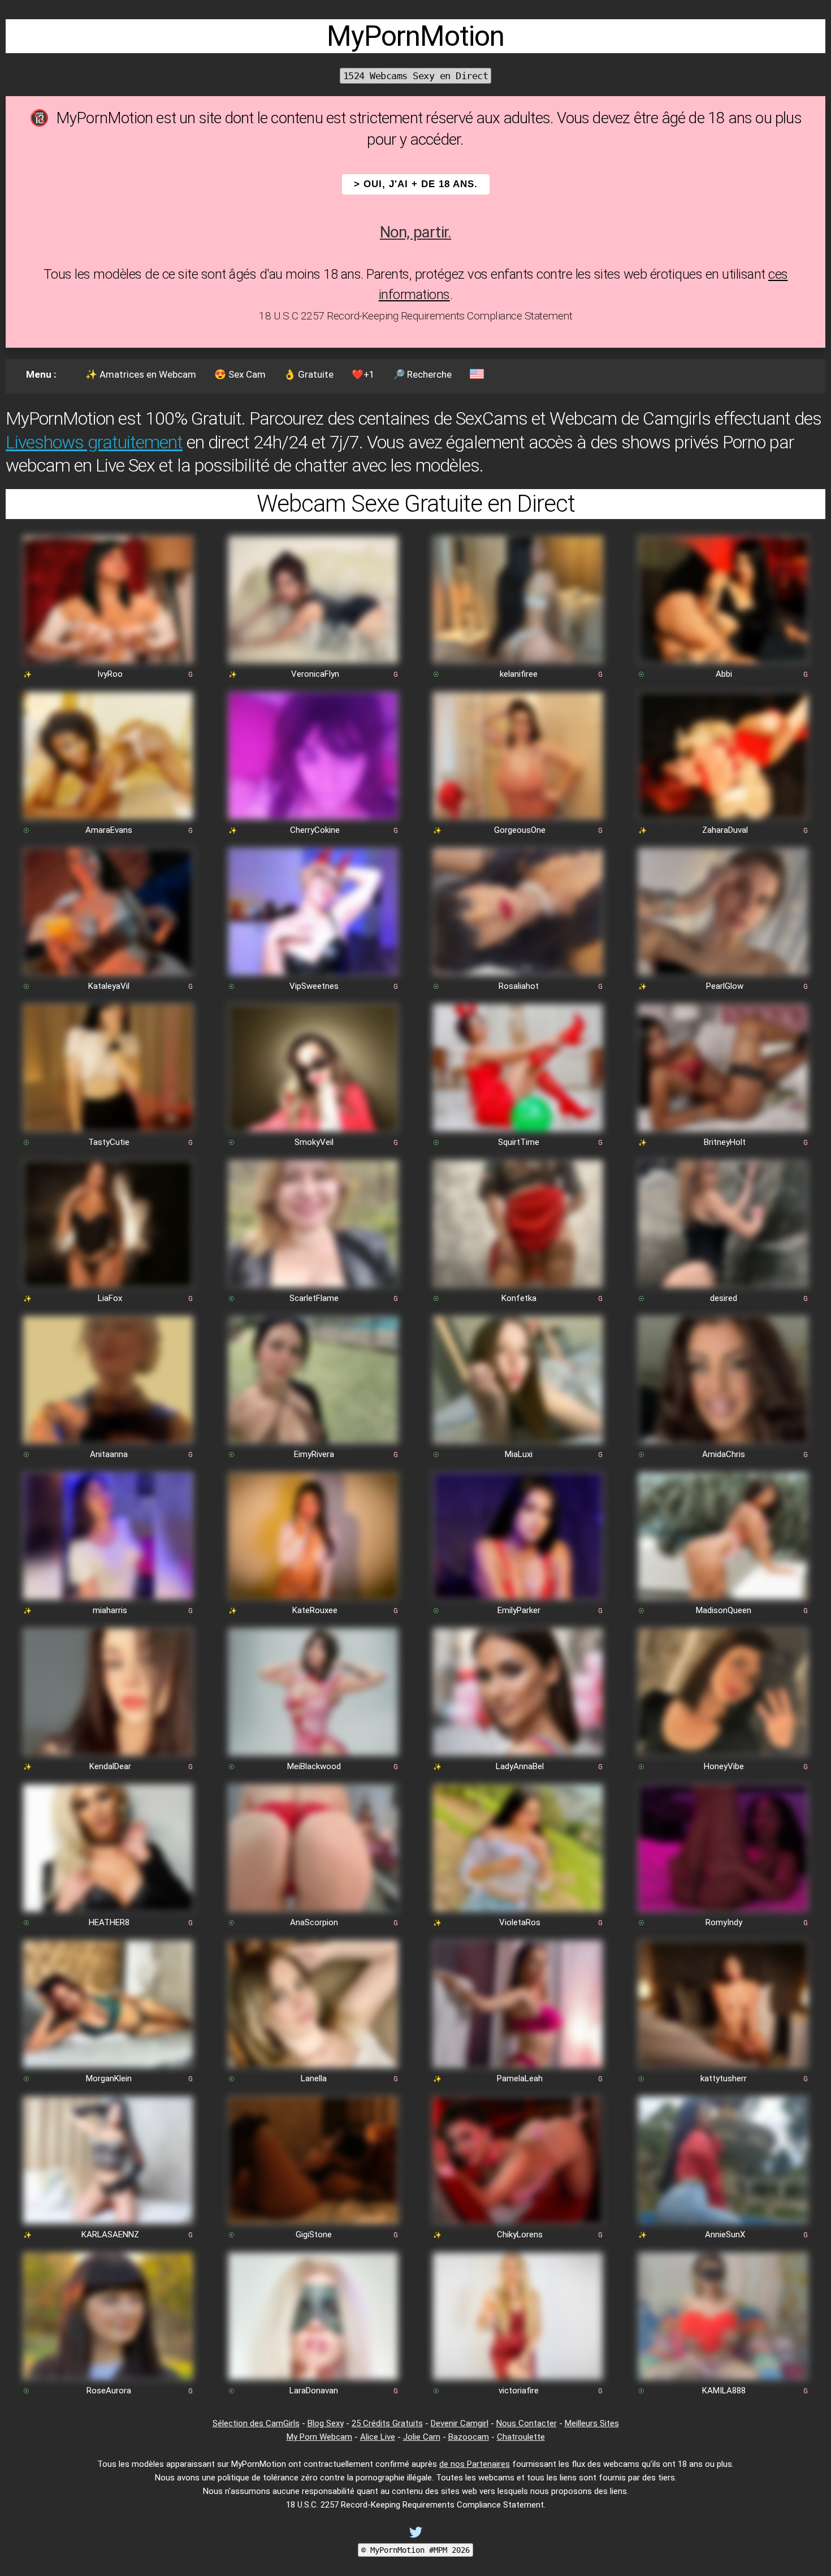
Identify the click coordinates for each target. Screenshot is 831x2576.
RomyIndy (724, 1922)
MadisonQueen (724, 1610)
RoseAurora (109, 2391)
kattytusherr (724, 2078)
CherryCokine (315, 830)
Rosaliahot (519, 986)
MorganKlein (109, 2078)
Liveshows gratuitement (94, 442)
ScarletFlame (314, 1298)
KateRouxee (315, 1610)
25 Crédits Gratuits (387, 2423)
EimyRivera (314, 1454)
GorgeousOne (520, 830)
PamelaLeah (520, 2078)
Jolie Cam (422, 2437)
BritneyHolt (725, 1142)
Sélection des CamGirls (256, 2423)
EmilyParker (519, 1610)
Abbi (724, 674)
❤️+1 (363, 374)
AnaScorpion (314, 1922)
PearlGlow (725, 986)
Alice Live (378, 2437)
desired (724, 1298)
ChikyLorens (520, 2234)
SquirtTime (519, 1142)
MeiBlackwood (314, 1766)
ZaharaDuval (725, 830)
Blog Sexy (326, 2423)
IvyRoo (110, 674)
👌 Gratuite (309, 374)
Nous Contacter (527, 2423)
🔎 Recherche (422, 374)
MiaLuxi (519, 1454)
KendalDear (110, 1766)
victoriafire (519, 2391)
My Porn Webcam (319, 2437)
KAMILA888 (724, 2391)
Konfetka (519, 1298)
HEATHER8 (109, 1922)
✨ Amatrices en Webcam (141, 374)
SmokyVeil (314, 1142)
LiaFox (110, 1298)
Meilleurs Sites (592, 2423)
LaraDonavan (314, 2391)
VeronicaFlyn (315, 674)
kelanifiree (519, 674)
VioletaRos (520, 1922)
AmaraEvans (109, 830)
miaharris (110, 1610)
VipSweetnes (314, 986)
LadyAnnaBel (520, 1766)
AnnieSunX (725, 2234)
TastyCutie (109, 1142)
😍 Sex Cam (240, 374)
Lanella (314, 2078)
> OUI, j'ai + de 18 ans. (416, 184)
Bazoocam (469, 2437)
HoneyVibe (724, 1766)
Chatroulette (521, 2437)
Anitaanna (109, 1454)
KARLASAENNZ (110, 2234)
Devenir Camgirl (460, 2423)
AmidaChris (724, 1454)
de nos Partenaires (475, 2464)
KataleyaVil (109, 986)
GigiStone (314, 2234)
